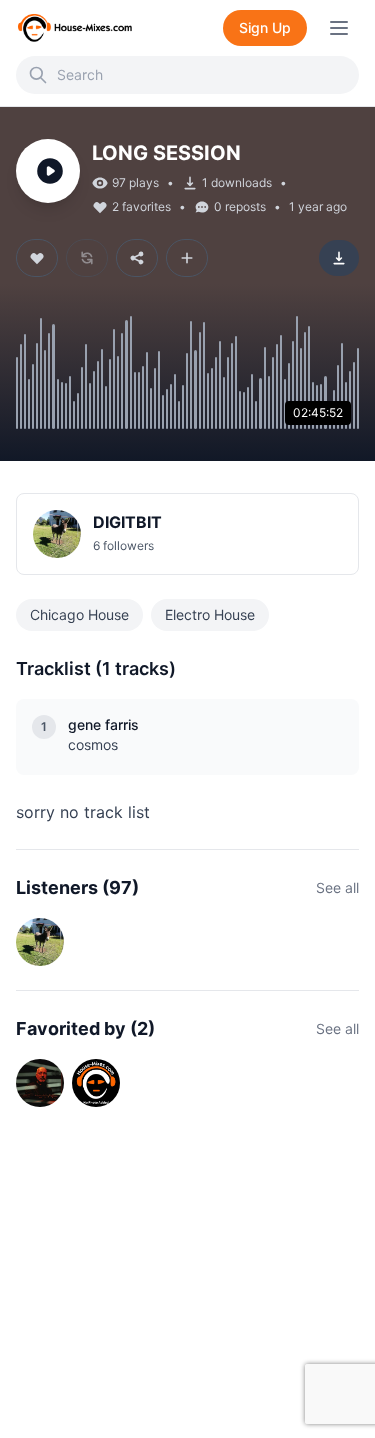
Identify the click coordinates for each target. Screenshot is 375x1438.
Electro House (210, 614)
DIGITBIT (127, 522)
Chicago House (79, 614)
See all (337, 887)
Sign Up (265, 27)
